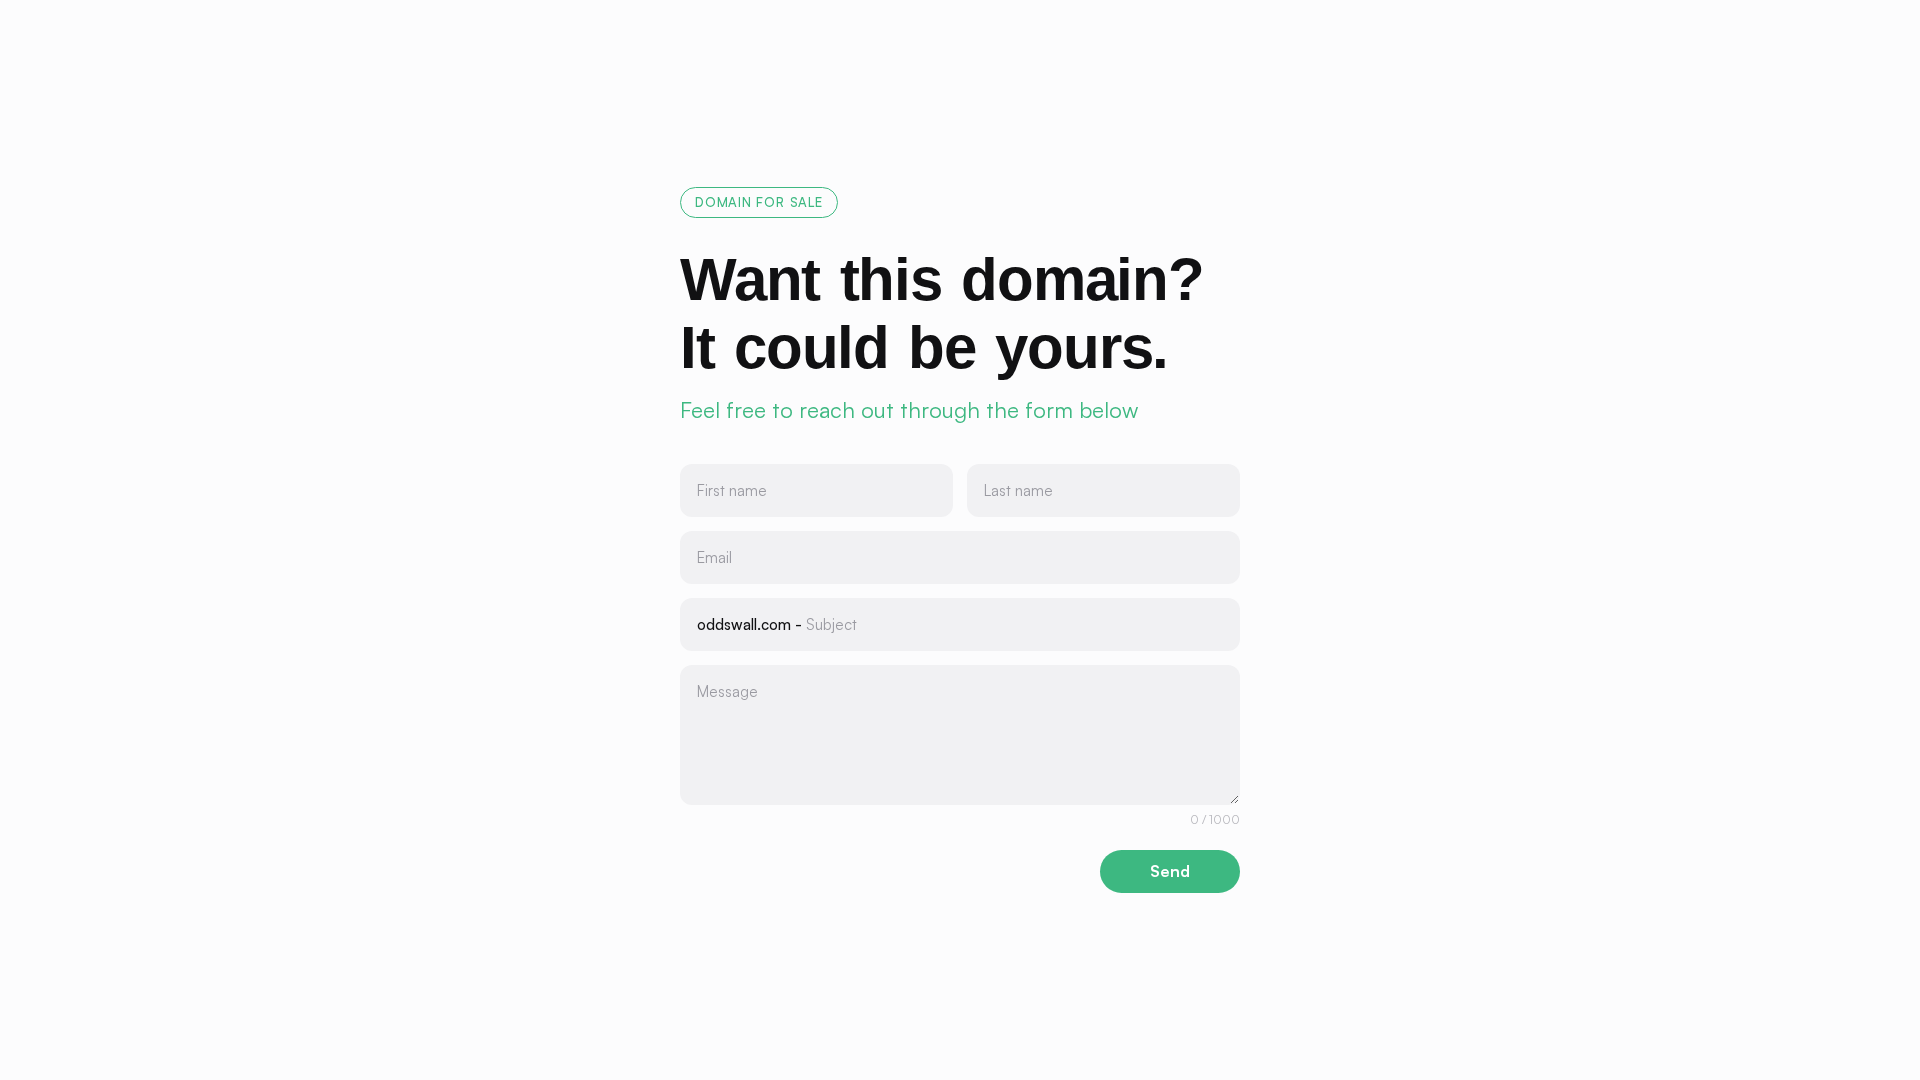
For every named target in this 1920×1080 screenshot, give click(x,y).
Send (1170, 871)
